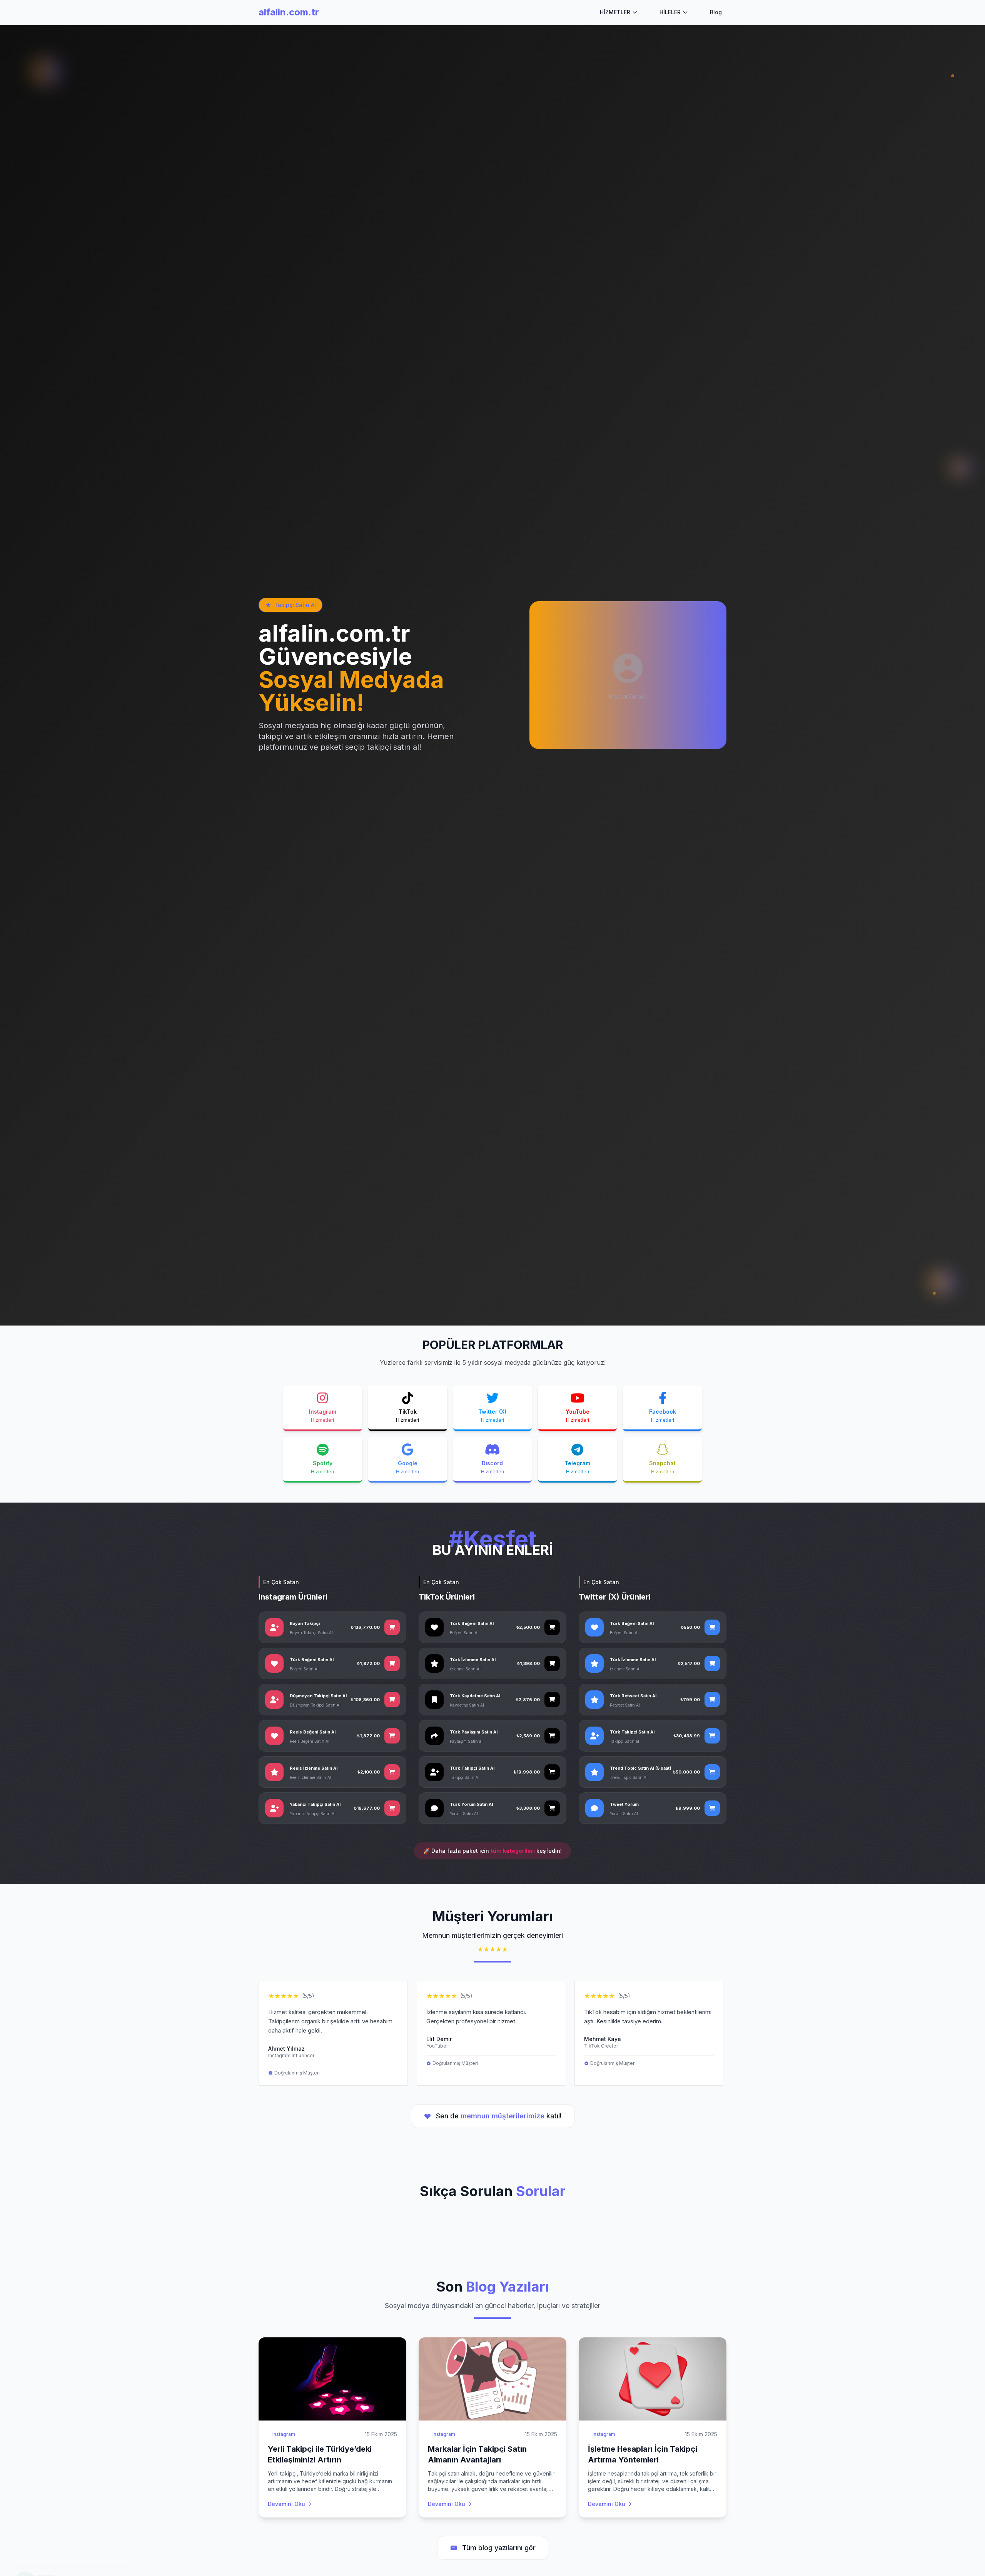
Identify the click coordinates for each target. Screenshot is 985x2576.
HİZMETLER (615, 12)
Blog (716, 12)
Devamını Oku (286, 2504)
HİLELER (670, 12)
